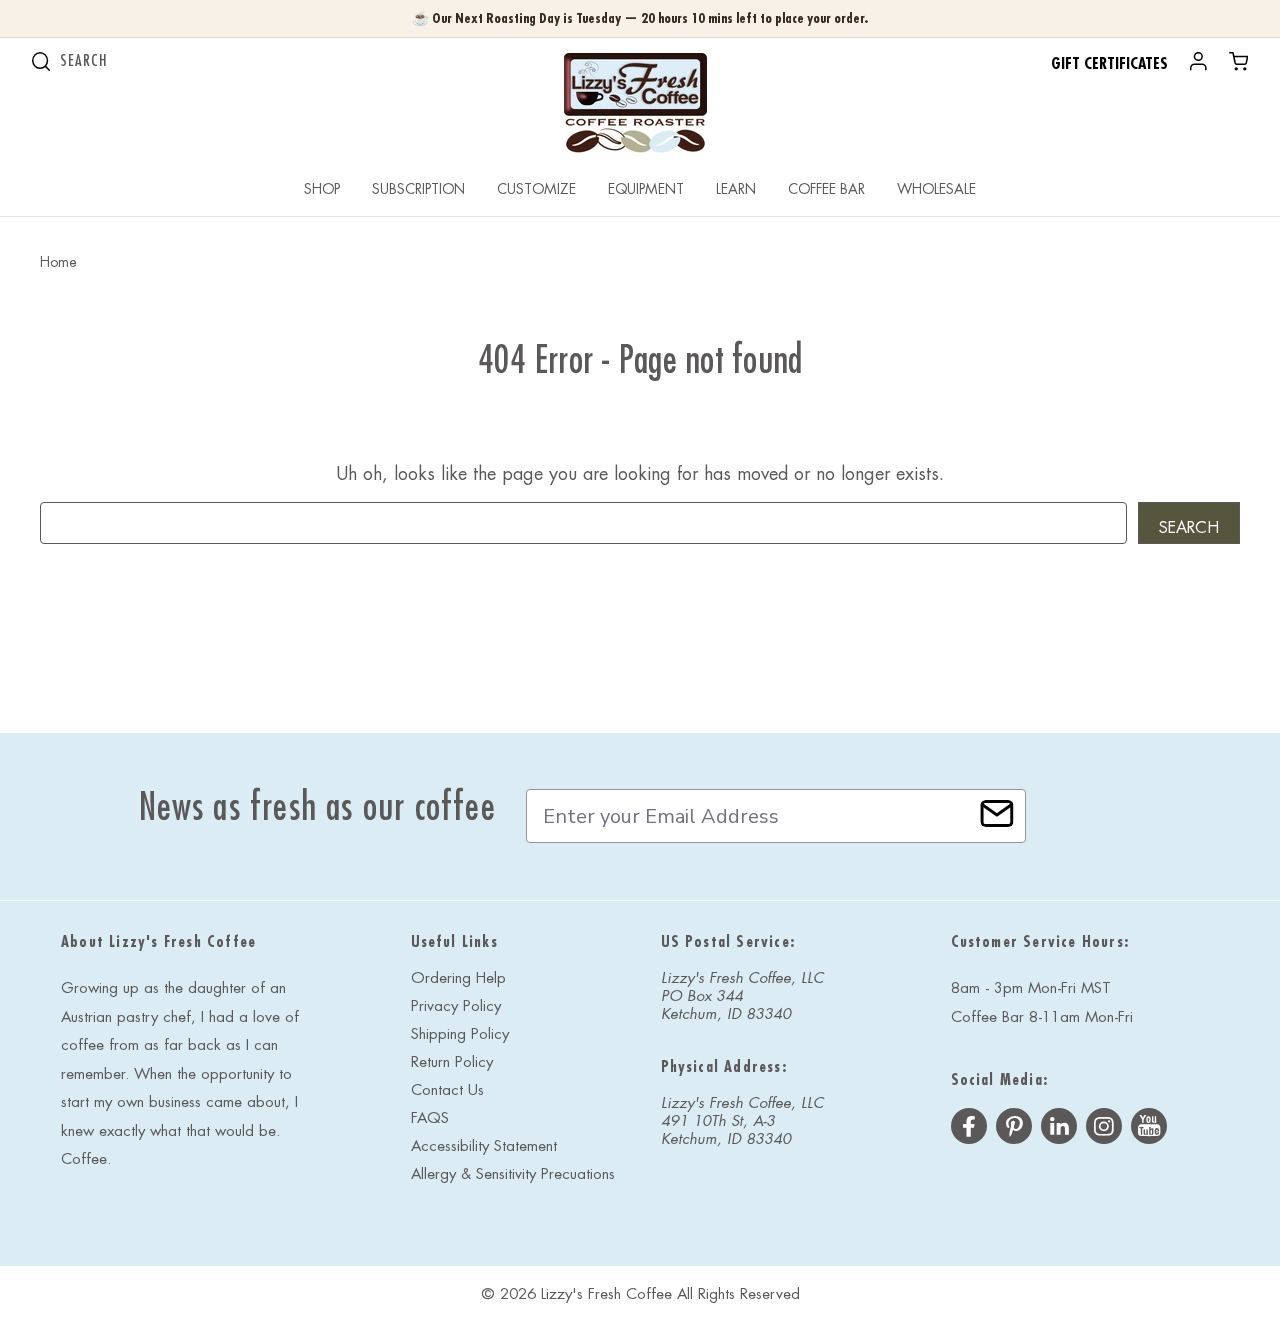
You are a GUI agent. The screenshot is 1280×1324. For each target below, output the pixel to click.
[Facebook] (969, 1128)
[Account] (1198, 65)
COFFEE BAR (826, 189)
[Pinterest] (1014, 1128)
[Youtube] (1149, 1128)
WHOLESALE (936, 189)
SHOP (322, 189)
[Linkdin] (1059, 1128)
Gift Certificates (1109, 64)
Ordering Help (458, 978)
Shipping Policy (460, 1034)
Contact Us (447, 1090)
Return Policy (452, 1062)
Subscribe (997, 813)
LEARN (736, 189)
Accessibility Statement (484, 1146)
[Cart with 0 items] (1238, 65)
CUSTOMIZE (536, 189)
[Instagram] (1104, 1128)
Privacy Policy (456, 1006)
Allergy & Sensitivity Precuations (513, 1174)
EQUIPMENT (646, 189)
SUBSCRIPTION (418, 189)
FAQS (430, 1118)
